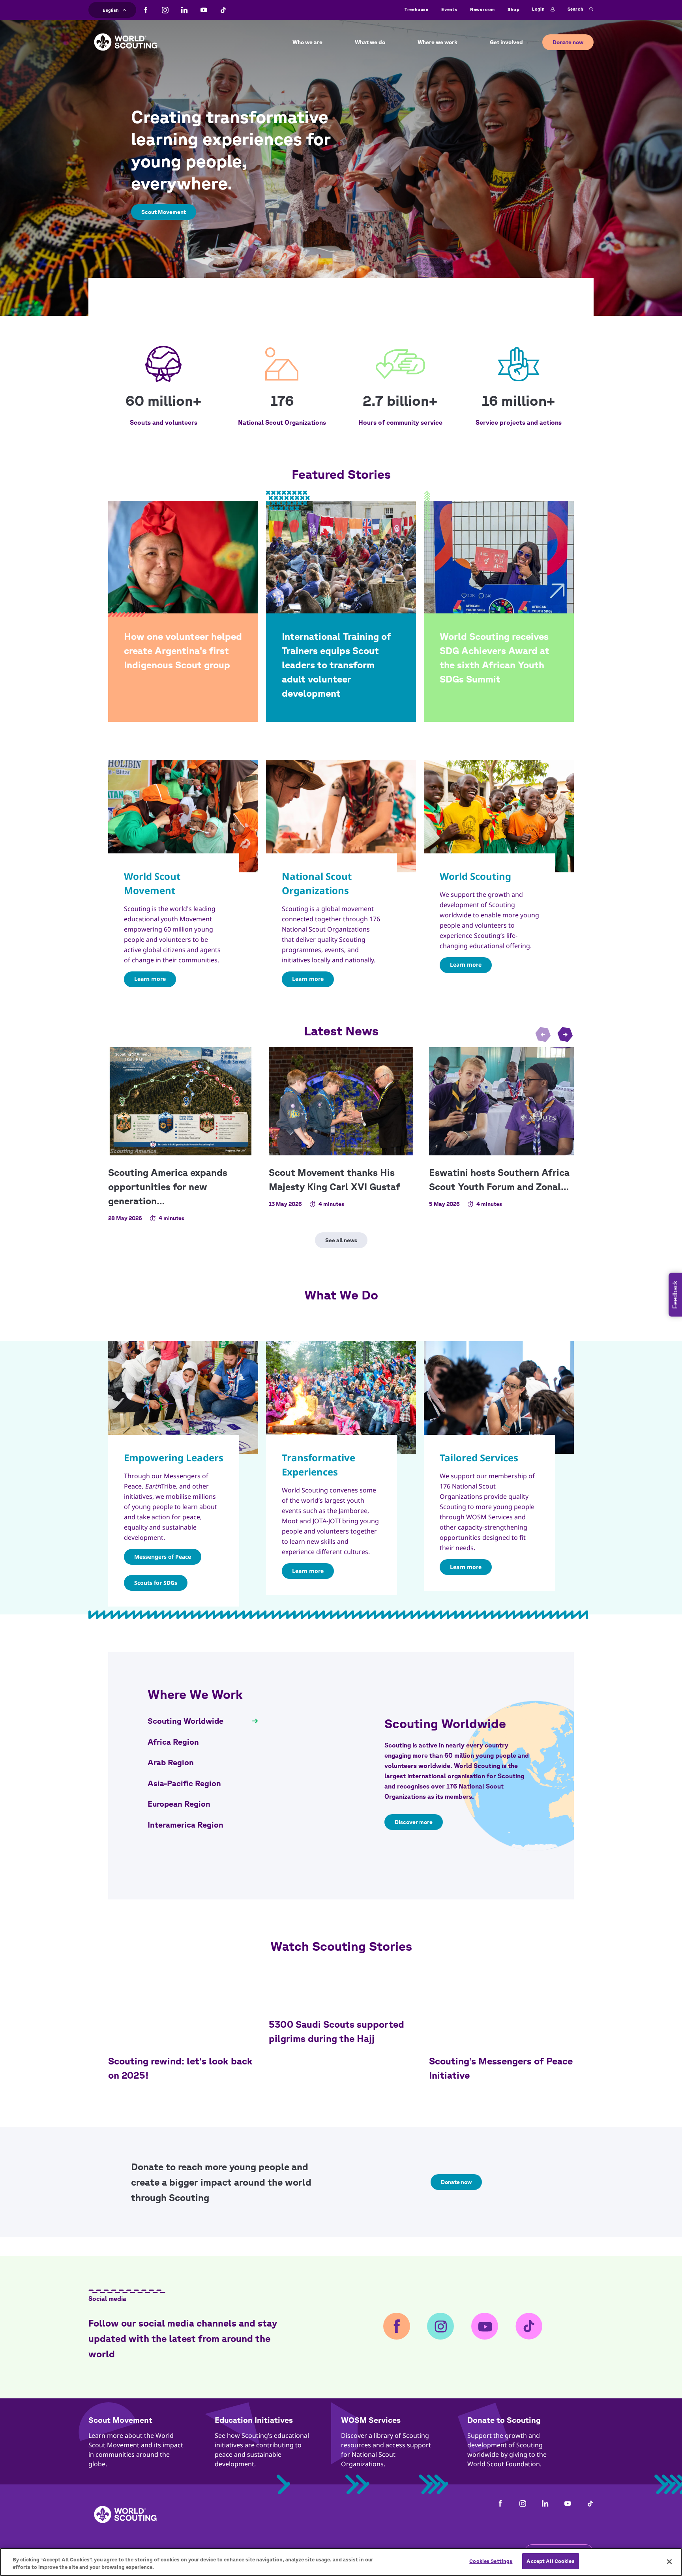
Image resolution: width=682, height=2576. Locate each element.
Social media (107, 2299)
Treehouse (417, 9)
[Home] (126, 36)
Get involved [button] (506, 42)
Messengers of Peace (163, 1557)
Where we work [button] (437, 42)
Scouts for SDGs (156, 1583)
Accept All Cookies (550, 2561)
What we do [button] (370, 42)
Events (449, 9)
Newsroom (482, 9)
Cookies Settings (491, 2561)
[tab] (203, 1721)
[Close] (669, 2561)
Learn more (150, 979)
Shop (513, 9)
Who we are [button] (307, 42)
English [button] (111, 9)
